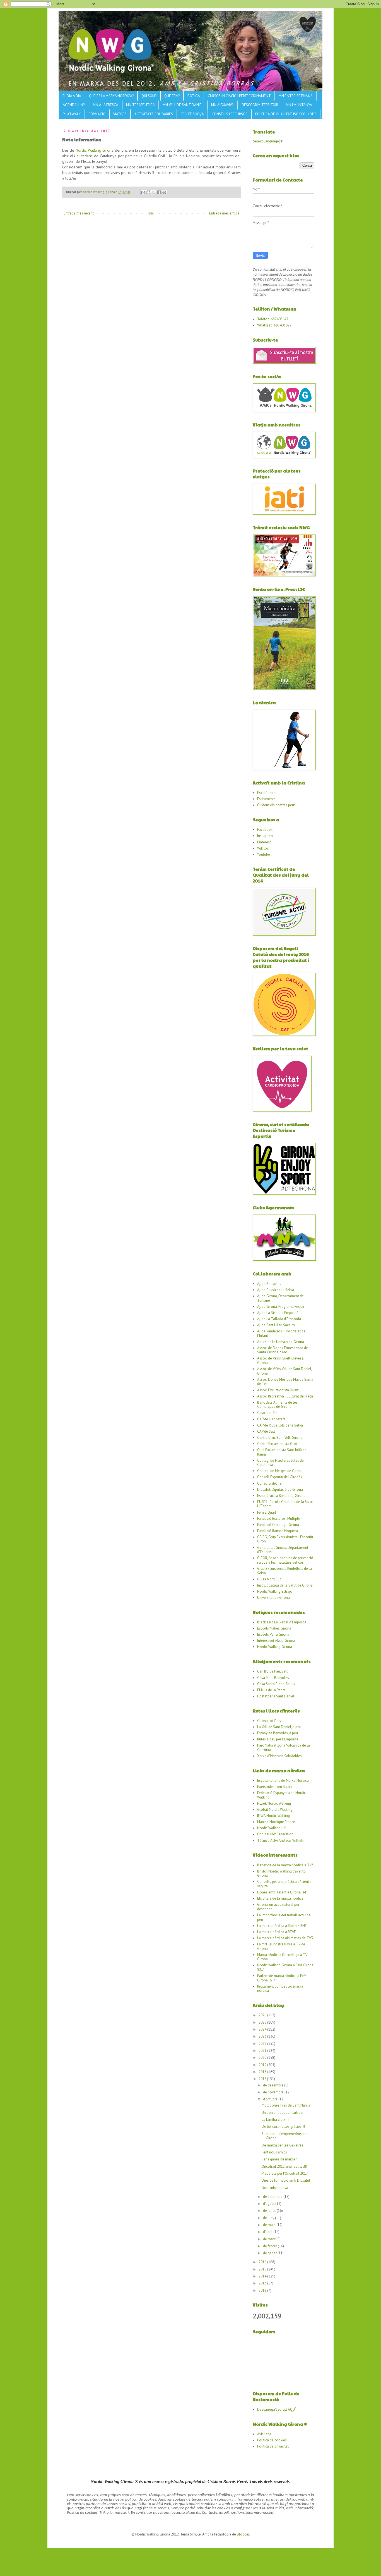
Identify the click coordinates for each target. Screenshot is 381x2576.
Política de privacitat (273, 2446)
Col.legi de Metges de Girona (280, 1471)
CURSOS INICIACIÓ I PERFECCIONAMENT (239, 96)
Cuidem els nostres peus (276, 805)
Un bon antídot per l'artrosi (282, 2113)
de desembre (274, 2085)
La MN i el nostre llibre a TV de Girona (281, 1946)
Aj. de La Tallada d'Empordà (279, 1319)
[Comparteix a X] (154, 192)
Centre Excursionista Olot (277, 1444)
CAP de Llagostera (271, 1419)
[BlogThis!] (148, 192)
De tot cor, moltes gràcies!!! (283, 2127)
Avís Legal (265, 2434)
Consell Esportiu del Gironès (280, 1477)
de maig (270, 2225)
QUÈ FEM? (172, 96)
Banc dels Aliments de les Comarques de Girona (277, 1405)
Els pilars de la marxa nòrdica (280, 1898)
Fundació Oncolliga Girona (278, 1525)
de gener (270, 2253)
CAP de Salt (266, 1431)
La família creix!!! (275, 2120)
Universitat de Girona (273, 1598)
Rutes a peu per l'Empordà (278, 1739)
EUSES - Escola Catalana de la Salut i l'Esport (285, 1504)
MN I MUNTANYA (299, 105)
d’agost (269, 2204)
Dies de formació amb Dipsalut (286, 2180)
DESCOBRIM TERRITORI (260, 105)
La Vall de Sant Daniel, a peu (279, 1727)
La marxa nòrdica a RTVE (277, 1932)
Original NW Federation (275, 1834)
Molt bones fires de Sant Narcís (286, 2105)
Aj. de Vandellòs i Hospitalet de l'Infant (281, 1333)
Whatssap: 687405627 (274, 325)
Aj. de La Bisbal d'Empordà (278, 1313)
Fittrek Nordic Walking (274, 1803)
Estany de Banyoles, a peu (278, 1733)
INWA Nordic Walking (273, 1816)
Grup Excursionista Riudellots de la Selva (284, 1571)
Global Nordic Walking (275, 1810)
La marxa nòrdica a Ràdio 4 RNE (282, 1926)
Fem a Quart (267, 1512)
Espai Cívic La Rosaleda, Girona (281, 1496)
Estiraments (266, 799)
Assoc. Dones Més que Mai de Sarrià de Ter (285, 1382)
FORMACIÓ (97, 114)
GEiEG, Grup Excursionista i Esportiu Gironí (285, 1539)
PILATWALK (72, 114)
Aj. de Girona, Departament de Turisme (280, 1298)
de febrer (270, 2246)
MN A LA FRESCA (106, 105)
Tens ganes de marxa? (279, 2159)
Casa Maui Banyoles (273, 1678)
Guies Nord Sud (269, 1579)
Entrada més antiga (224, 213)
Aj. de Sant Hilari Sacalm (276, 1325)
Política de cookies (272, 2440)
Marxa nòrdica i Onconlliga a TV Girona (282, 1957)
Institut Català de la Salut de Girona (285, 1585)
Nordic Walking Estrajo (275, 1591)
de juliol (270, 2211)
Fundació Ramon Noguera (278, 1531)
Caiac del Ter (267, 1413)
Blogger (243, 2534)
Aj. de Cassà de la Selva (276, 1290)
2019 (263, 2065)
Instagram (265, 836)
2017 (263, 2079)
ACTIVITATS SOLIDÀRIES (154, 114)
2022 (263, 2044)
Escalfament (267, 793)
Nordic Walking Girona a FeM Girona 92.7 (285, 1967)
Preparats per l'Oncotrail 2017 (285, 2173)
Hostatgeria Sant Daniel (276, 1696)
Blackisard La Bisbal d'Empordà (282, 1622)
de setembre (273, 2197)
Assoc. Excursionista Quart (278, 1390)
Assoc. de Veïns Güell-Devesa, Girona (281, 1360)
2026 (263, 2015)
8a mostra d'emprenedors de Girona (284, 2136)
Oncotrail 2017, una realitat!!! (284, 2166)
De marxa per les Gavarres (282, 2145)
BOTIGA (194, 96)
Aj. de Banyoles (269, 1284)
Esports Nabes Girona (274, 1628)
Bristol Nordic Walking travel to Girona (281, 1873)
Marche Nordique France (276, 1822)
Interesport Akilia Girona (276, 1641)
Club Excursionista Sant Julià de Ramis (282, 1452)
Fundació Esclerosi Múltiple (279, 1519)
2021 (263, 2051)
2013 (263, 2283)
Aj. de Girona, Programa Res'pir (281, 1307)
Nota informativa (275, 2188)
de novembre (274, 2092)
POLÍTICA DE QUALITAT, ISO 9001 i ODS (286, 114)
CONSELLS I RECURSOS (230, 114)
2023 (263, 2036)
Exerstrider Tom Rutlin (274, 1787)
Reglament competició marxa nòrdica (280, 1989)
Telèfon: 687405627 (273, 319)
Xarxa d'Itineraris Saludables (279, 1756)
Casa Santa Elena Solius (276, 1684)
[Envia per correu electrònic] (143, 192)
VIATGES (120, 114)
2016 (263, 2262)
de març (270, 2239)
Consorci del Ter (270, 1483)
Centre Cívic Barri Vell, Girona (280, 1438)
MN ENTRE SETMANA (296, 96)
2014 (263, 2276)
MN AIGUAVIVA (222, 105)
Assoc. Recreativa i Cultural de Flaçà (285, 1396)
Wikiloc (263, 848)
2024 (263, 2029)
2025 (263, 2022)
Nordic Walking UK (272, 1828)
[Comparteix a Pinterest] (164, 192)
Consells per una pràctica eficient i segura (284, 1884)
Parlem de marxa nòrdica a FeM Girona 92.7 (282, 1978)
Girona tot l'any (269, 1721)
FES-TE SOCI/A (192, 114)
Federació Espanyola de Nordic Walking (281, 1795)
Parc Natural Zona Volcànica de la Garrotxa (284, 1748)
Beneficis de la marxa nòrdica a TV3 (285, 1865)
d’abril (268, 2232)
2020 (263, 2058)
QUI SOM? (149, 96)
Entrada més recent (79, 213)
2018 (263, 2072)
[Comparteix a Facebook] (159, 192)
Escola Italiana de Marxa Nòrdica (283, 1780)
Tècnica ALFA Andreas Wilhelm (281, 1841)
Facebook (265, 830)
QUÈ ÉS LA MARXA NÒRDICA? (111, 96)
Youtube (264, 854)
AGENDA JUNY (74, 105)
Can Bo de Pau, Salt (272, 1671)
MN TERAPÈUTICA (140, 105)
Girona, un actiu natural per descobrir (278, 1907)
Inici (151, 213)
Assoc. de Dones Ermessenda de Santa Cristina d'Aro (283, 1350)
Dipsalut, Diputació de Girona (280, 1489)
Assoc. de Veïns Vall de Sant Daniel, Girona (284, 1371)
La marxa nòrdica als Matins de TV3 (285, 1938)
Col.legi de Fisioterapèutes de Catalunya (280, 1463)
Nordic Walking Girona (95, 150)
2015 (263, 2269)
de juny (269, 2218)
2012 (263, 2290)
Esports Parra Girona (273, 1634)
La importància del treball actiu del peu (284, 1917)
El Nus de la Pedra (271, 1690)
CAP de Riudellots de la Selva (280, 1425)
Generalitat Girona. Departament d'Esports (283, 1550)
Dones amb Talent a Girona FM (282, 1892)
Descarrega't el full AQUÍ (276, 2409)
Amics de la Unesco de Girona (281, 1342)
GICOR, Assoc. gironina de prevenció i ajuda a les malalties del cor (285, 1560)
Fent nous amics (274, 2152)
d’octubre (271, 2099)
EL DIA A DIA (72, 96)
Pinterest (264, 842)
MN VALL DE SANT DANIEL (183, 105)
